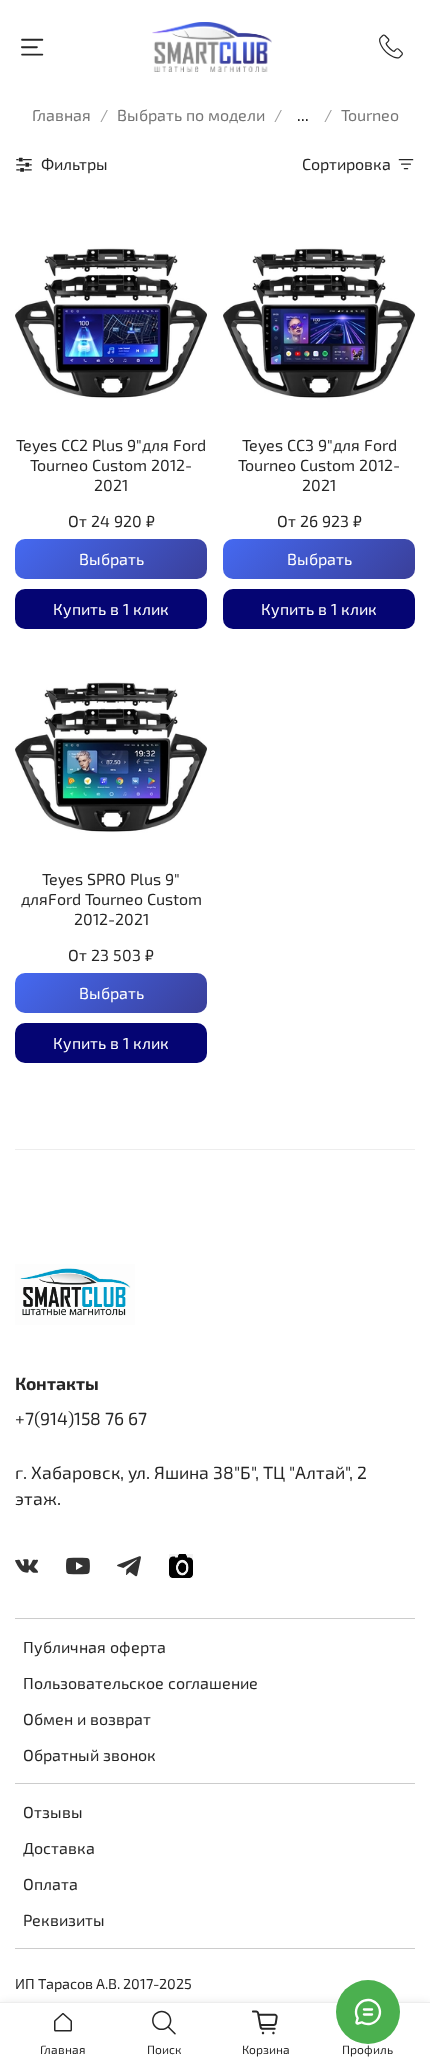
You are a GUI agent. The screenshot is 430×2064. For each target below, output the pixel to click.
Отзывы (53, 1811)
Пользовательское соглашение (140, 1682)
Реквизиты (64, 1919)
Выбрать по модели (191, 114)
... (303, 115)
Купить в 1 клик (111, 608)
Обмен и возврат (87, 1718)
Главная (61, 114)
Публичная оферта (94, 1646)
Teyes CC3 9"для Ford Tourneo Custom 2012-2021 (319, 464)
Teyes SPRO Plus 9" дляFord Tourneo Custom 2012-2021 (111, 898)
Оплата (50, 1883)
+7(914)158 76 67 (81, 1418)
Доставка (59, 1847)
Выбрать (111, 558)
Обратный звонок (89, 1754)
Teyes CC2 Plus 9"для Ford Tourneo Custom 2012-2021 (111, 464)
